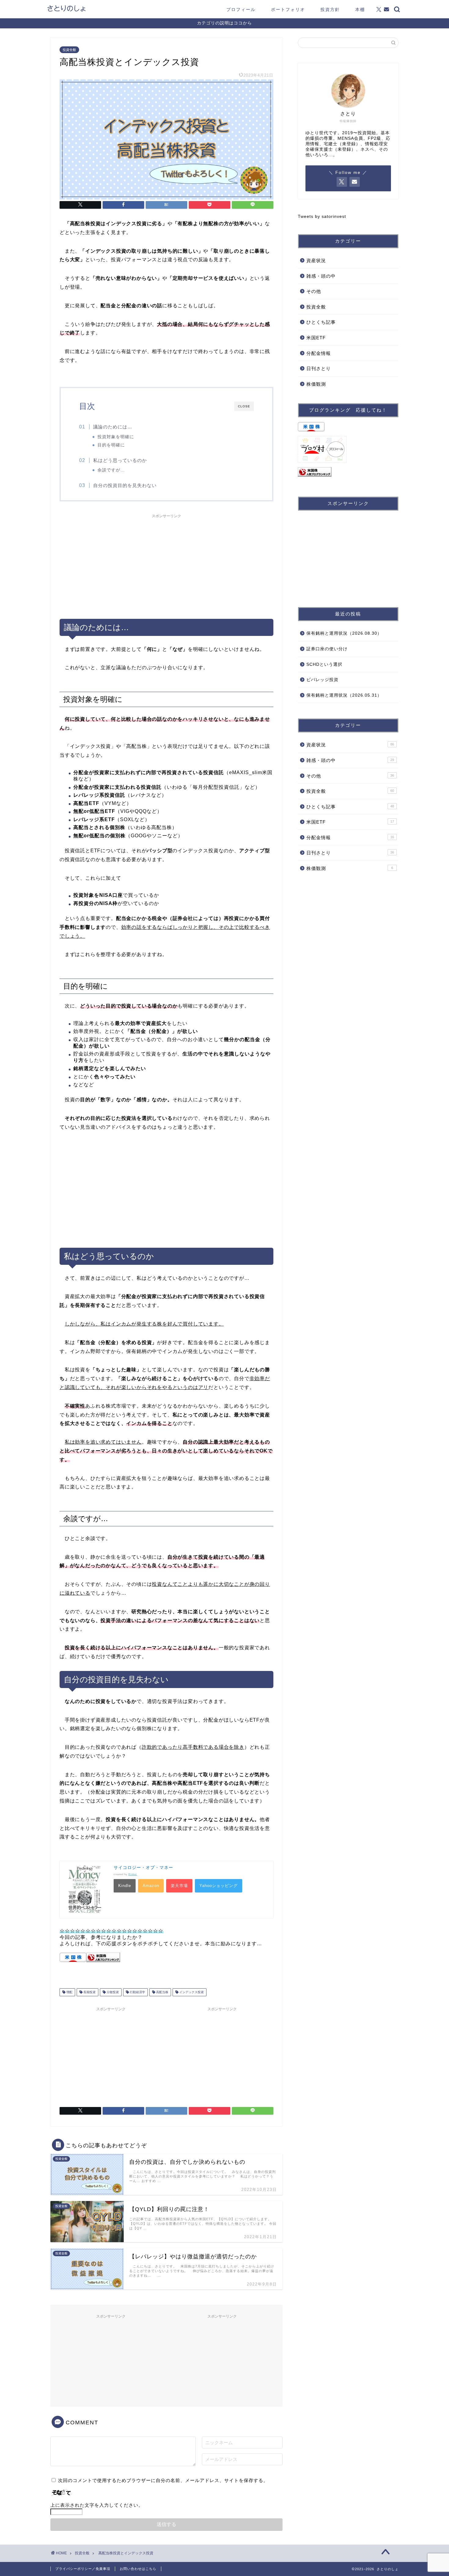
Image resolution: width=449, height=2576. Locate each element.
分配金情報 (319, 353)
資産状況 (316, 260)
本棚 (360, 9)
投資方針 (330, 9)
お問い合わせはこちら (138, 2569)
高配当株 (162, 1992)
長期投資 (89, 1992)
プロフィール (241, 9)
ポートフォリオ (288, 9)
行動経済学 (137, 1992)
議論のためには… (113, 427)
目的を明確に (111, 445)
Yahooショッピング (219, 1886)
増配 (69, 1992)
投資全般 (69, 50)
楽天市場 (179, 1886)
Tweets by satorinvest (322, 216)
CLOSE (244, 406)
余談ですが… (111, 470)
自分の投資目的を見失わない (125, 485)
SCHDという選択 (324, 664)
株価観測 (316, 384)
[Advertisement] (166, 564)
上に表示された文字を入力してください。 (97, 2505)
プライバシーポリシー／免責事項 (83, 2569)
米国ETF (316, 338)
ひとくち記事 (321, 322)
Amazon (151, 1886)
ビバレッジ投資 (322, 680)
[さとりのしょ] (66, 11)
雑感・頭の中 (321, 276)
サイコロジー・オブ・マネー (143, 1867)
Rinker (133, 1874)
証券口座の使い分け (327, 649)
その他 (314, 291)
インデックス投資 (191, 1992)
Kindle (125, 1886)
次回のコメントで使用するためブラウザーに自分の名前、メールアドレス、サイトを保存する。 (163, 2480)
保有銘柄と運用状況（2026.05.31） (344, 695)
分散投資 (112, 1992)
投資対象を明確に (116, 437)
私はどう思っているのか (120, 460)
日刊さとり (319, 368)
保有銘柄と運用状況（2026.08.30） (344, 633)
